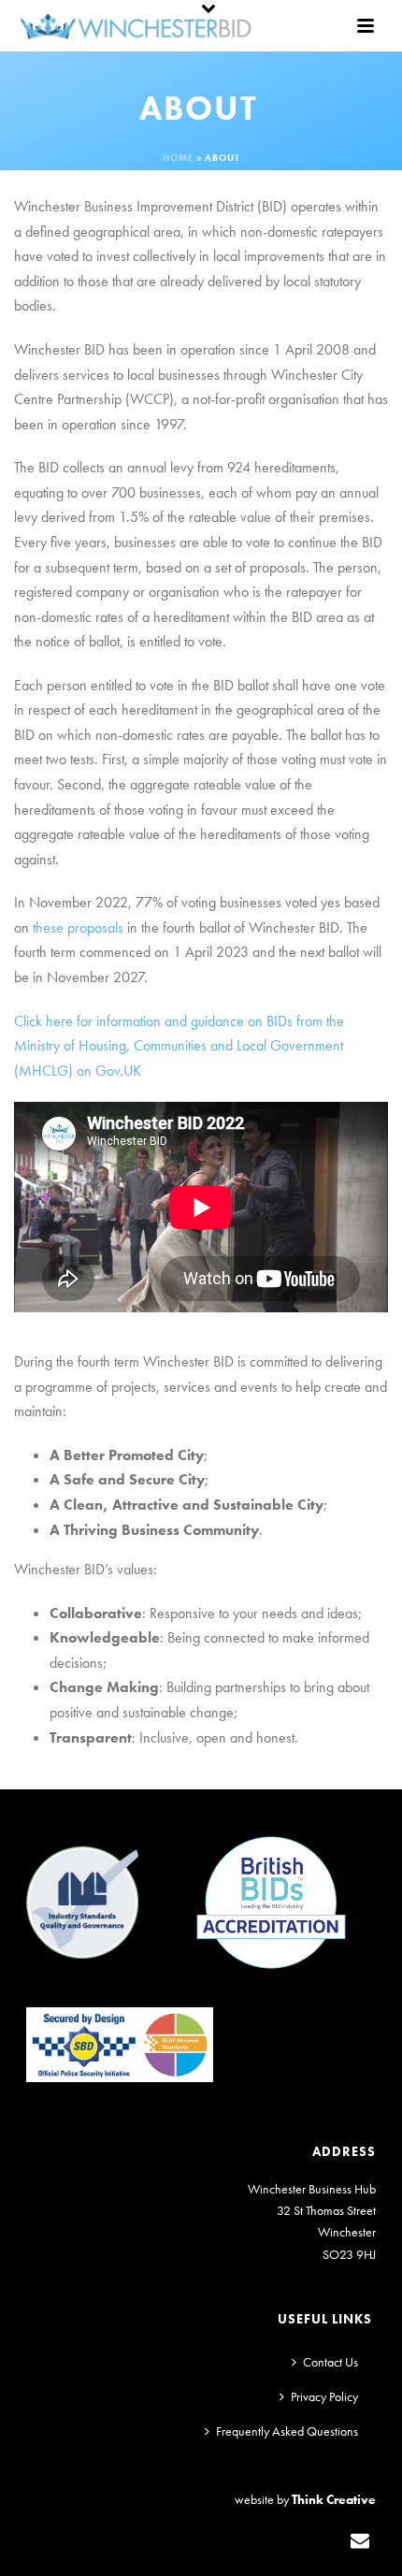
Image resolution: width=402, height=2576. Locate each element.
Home (178, 158)
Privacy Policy (324, 2396)
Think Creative (334, 2499)
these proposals (78, 927)
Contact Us (330, 2362)
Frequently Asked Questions (287, 2431)
